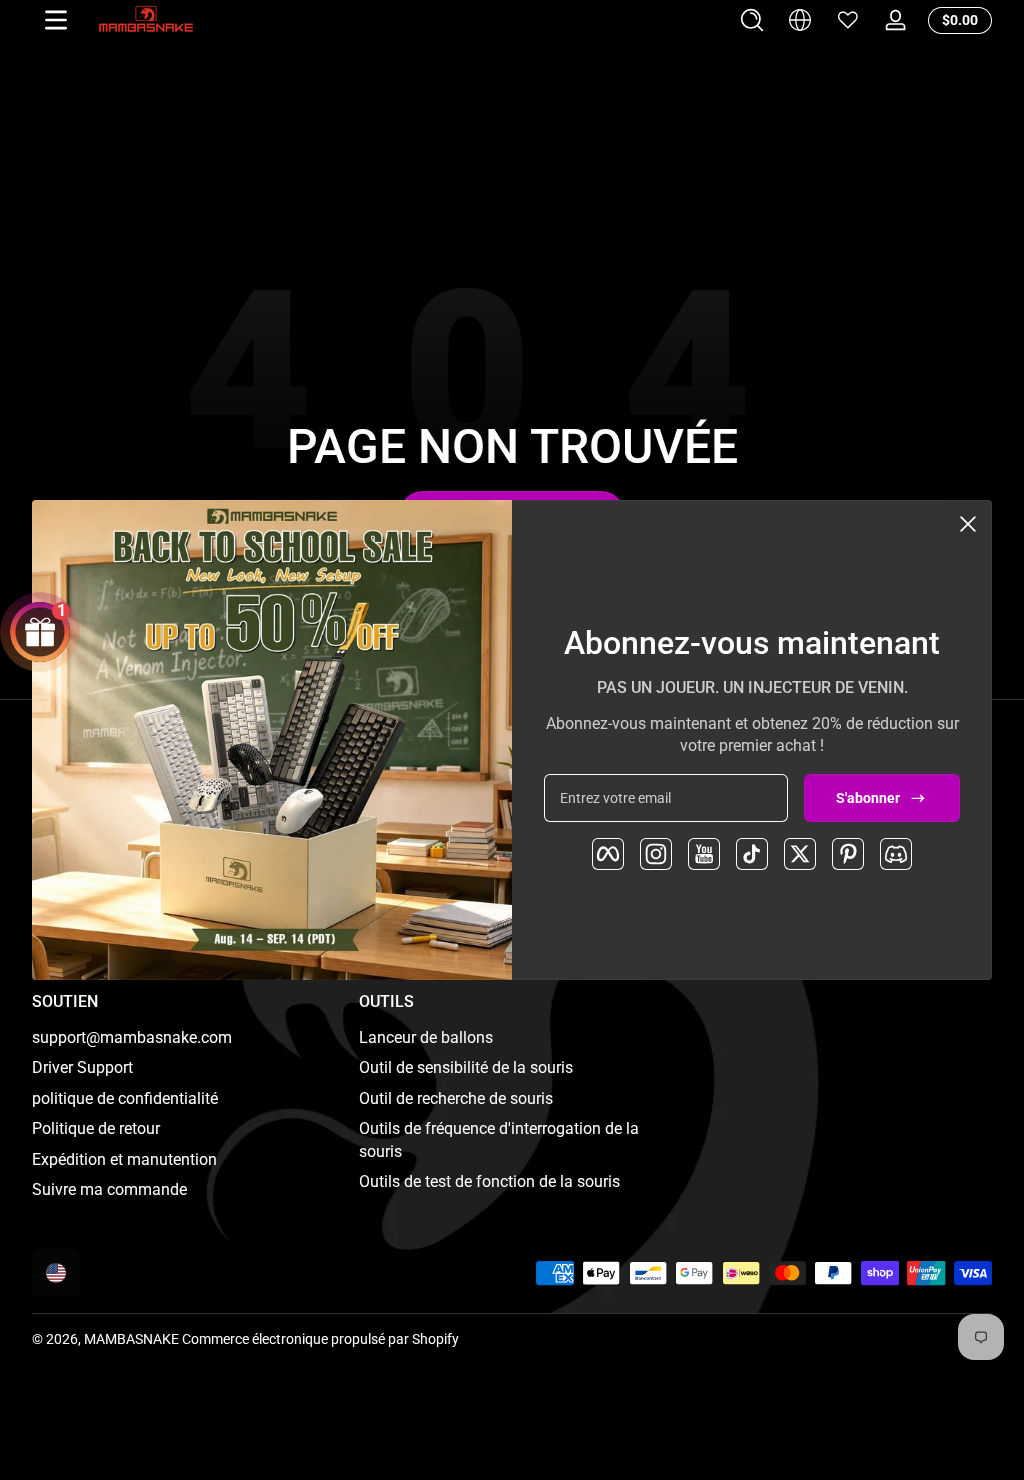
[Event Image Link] (272, 740)
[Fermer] (968, 524)
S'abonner (868, 798)
